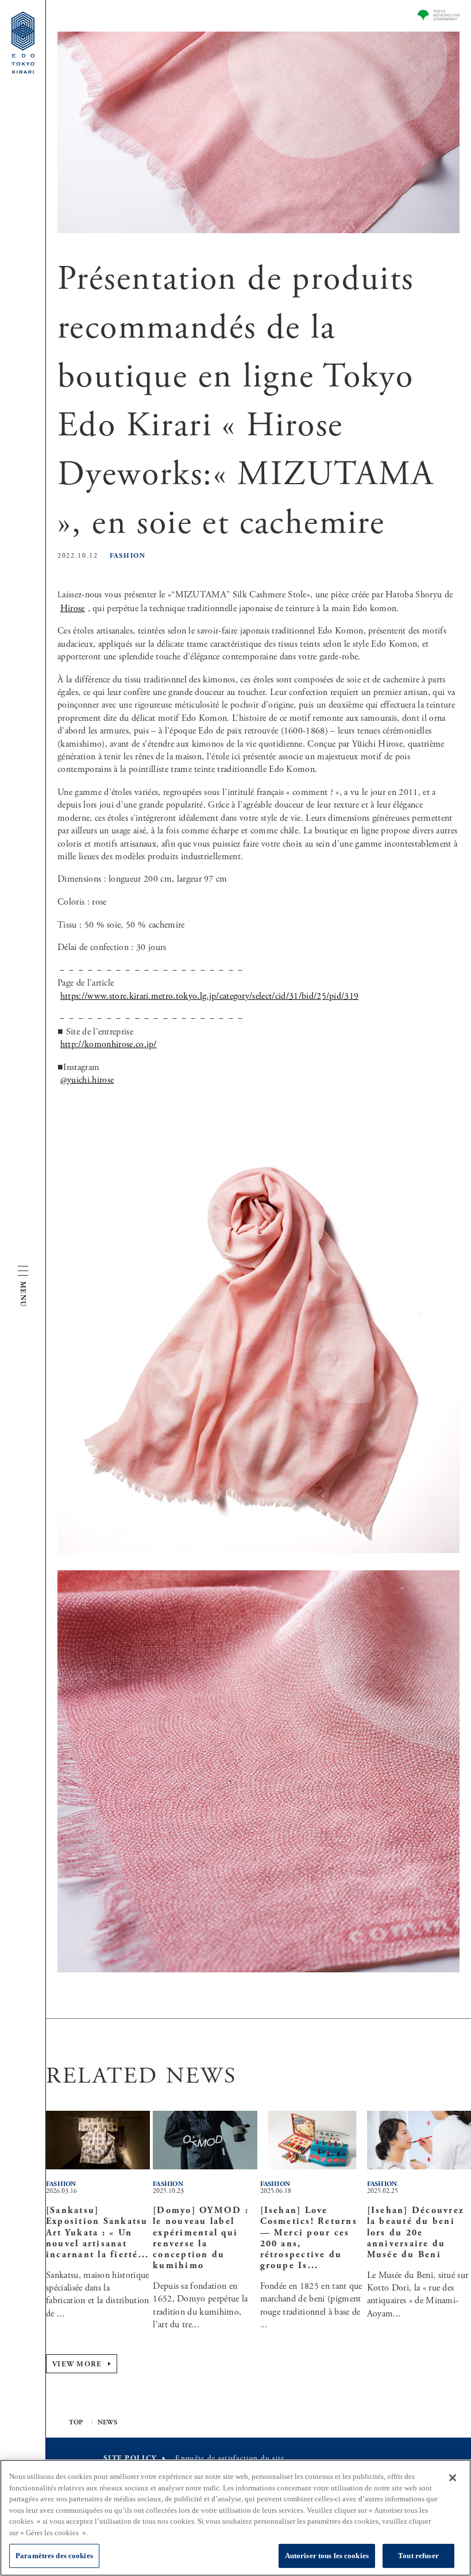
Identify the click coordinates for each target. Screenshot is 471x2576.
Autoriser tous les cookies (327, 2556)
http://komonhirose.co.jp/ (109, 1044)
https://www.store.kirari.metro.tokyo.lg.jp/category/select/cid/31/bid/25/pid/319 (210, 996)
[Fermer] (453, 2478)
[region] (235, 2518)
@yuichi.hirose (87, 1080)
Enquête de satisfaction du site (230, 2459)
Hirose (73, 609)
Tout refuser (418, 2556)
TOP (76, 2423)
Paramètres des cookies (54, 2556)
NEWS (108, 2423)
